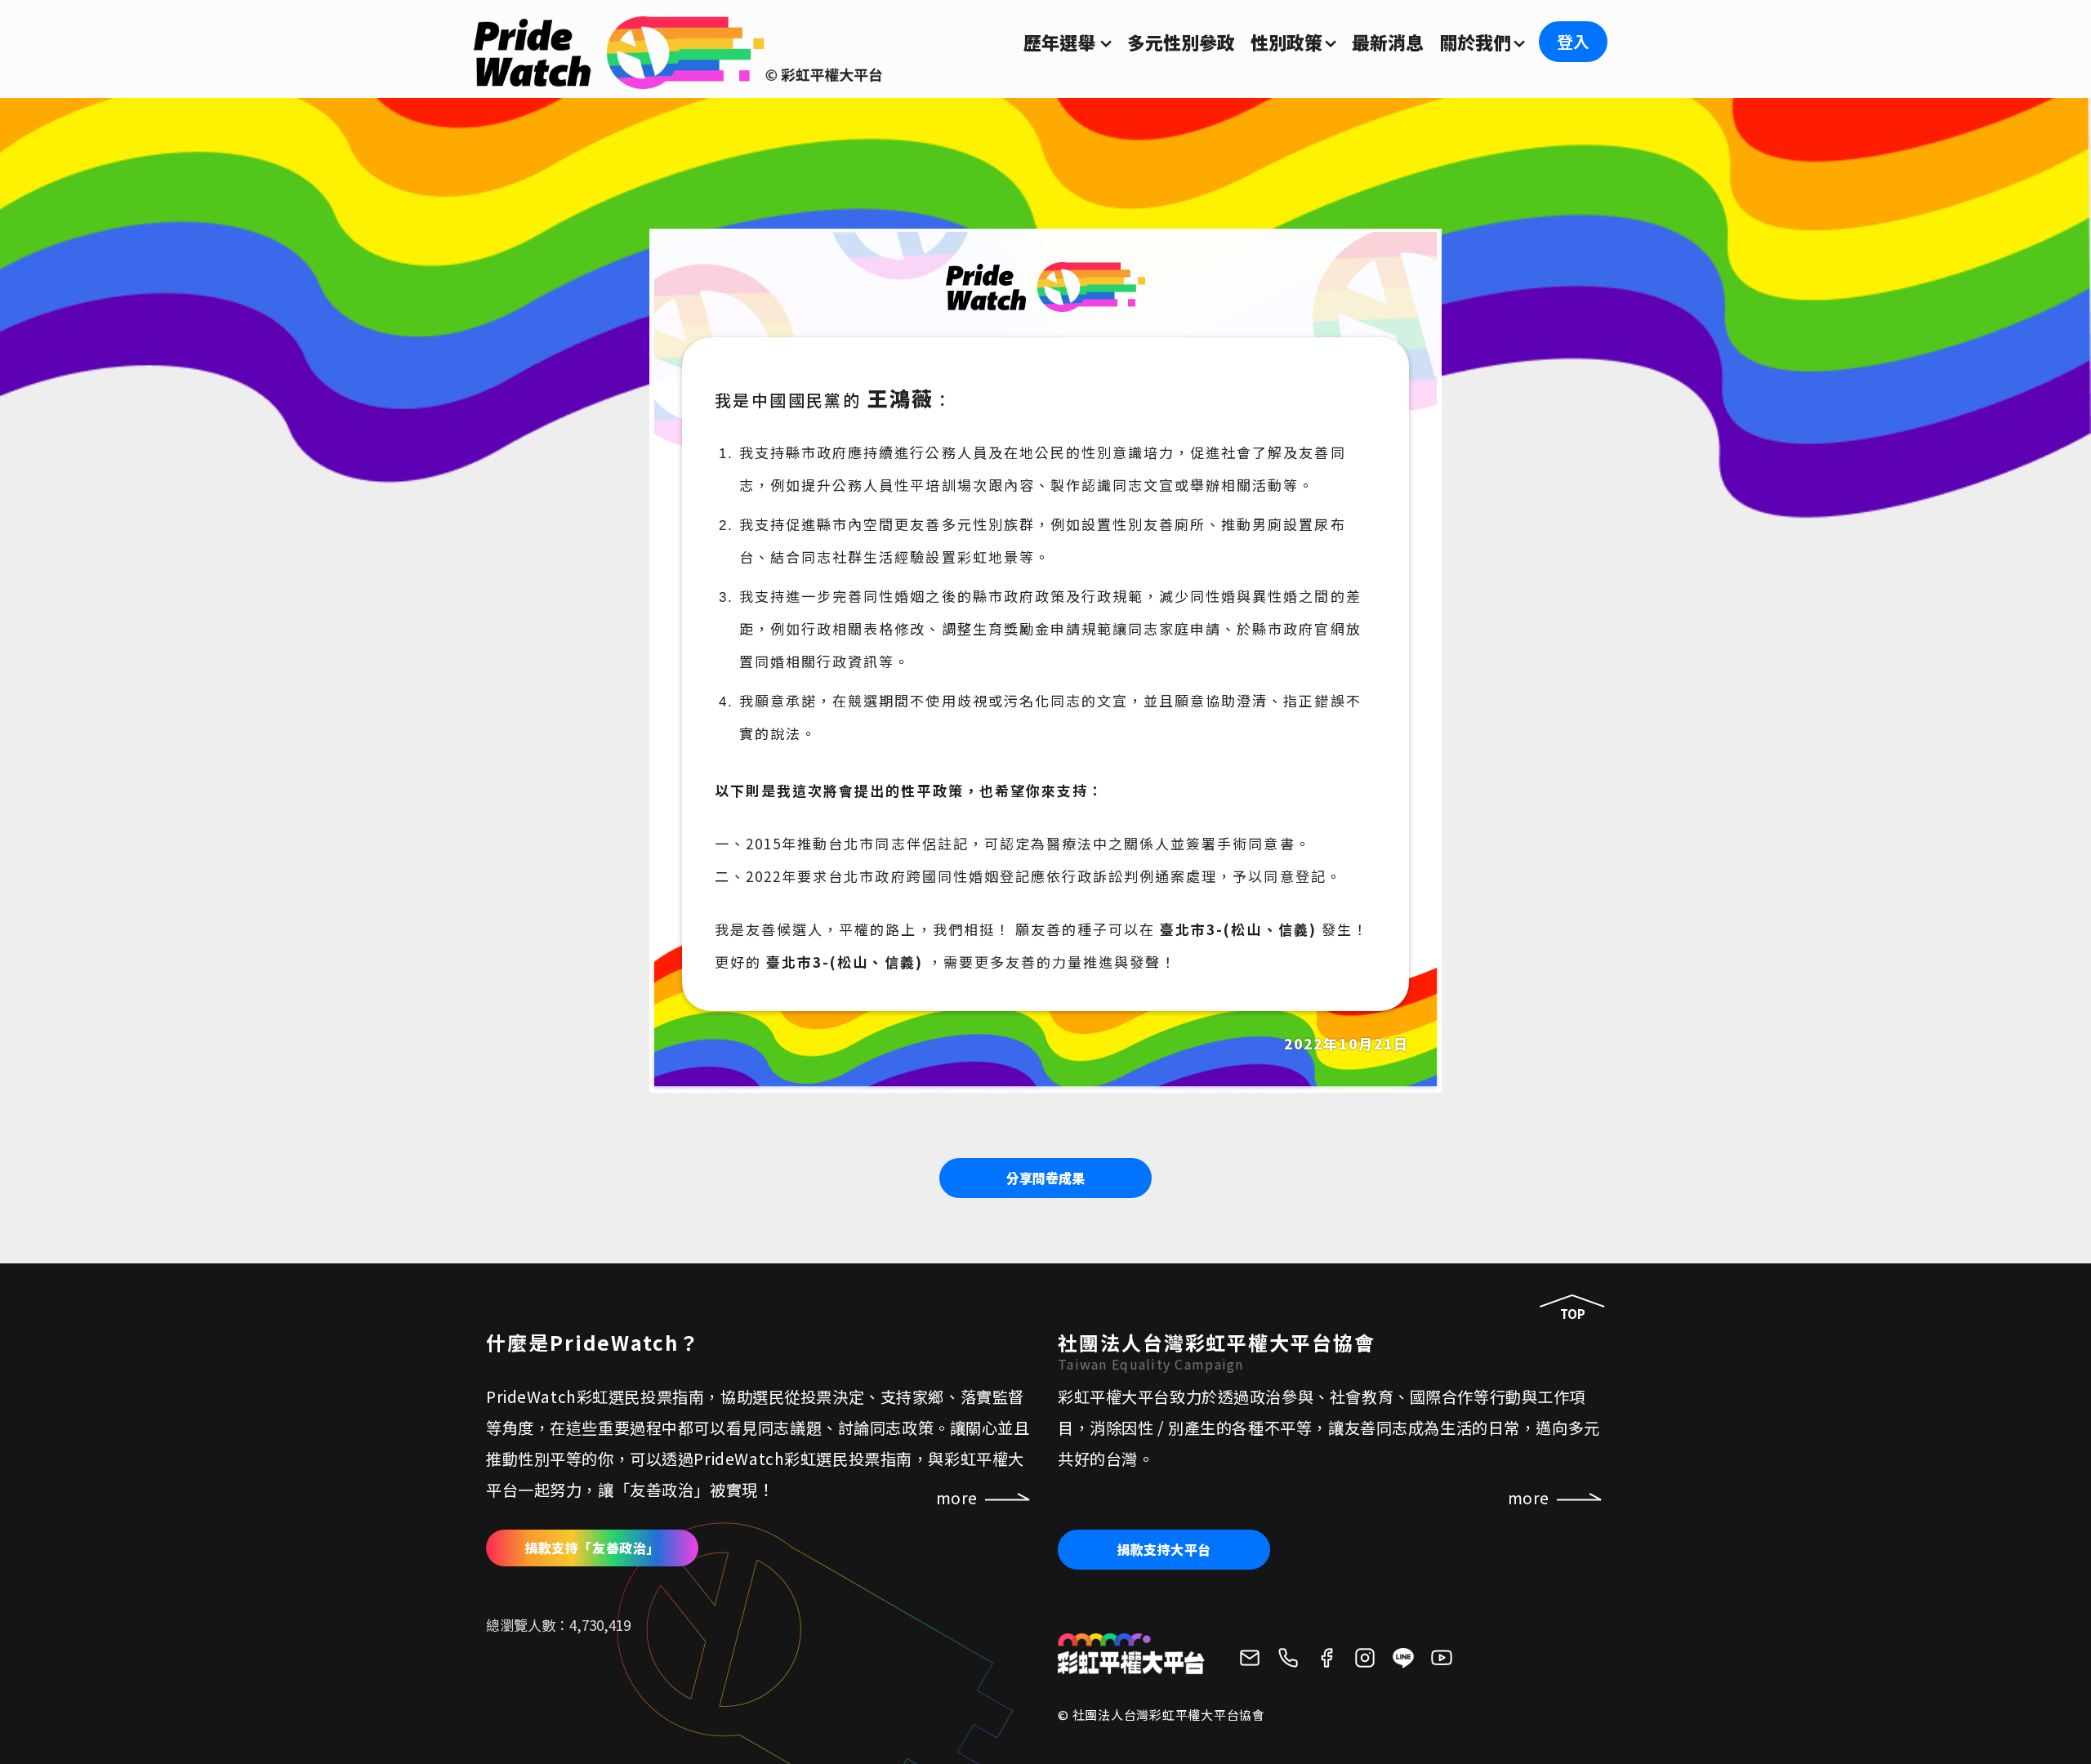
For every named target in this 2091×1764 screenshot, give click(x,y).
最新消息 (1388, 42)
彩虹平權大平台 (1131, 1654)
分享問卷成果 (1045, 1178)
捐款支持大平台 (1164, 1549)
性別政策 (1286, 42)
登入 (1573, 41)
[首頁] (678, 79)
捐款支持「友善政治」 (592, 1548)
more (1529, 1498)
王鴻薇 (901, 398)
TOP (1573, 1314)
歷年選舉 (1059, 42)
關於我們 (1475, 42)
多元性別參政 (1181, 42)
